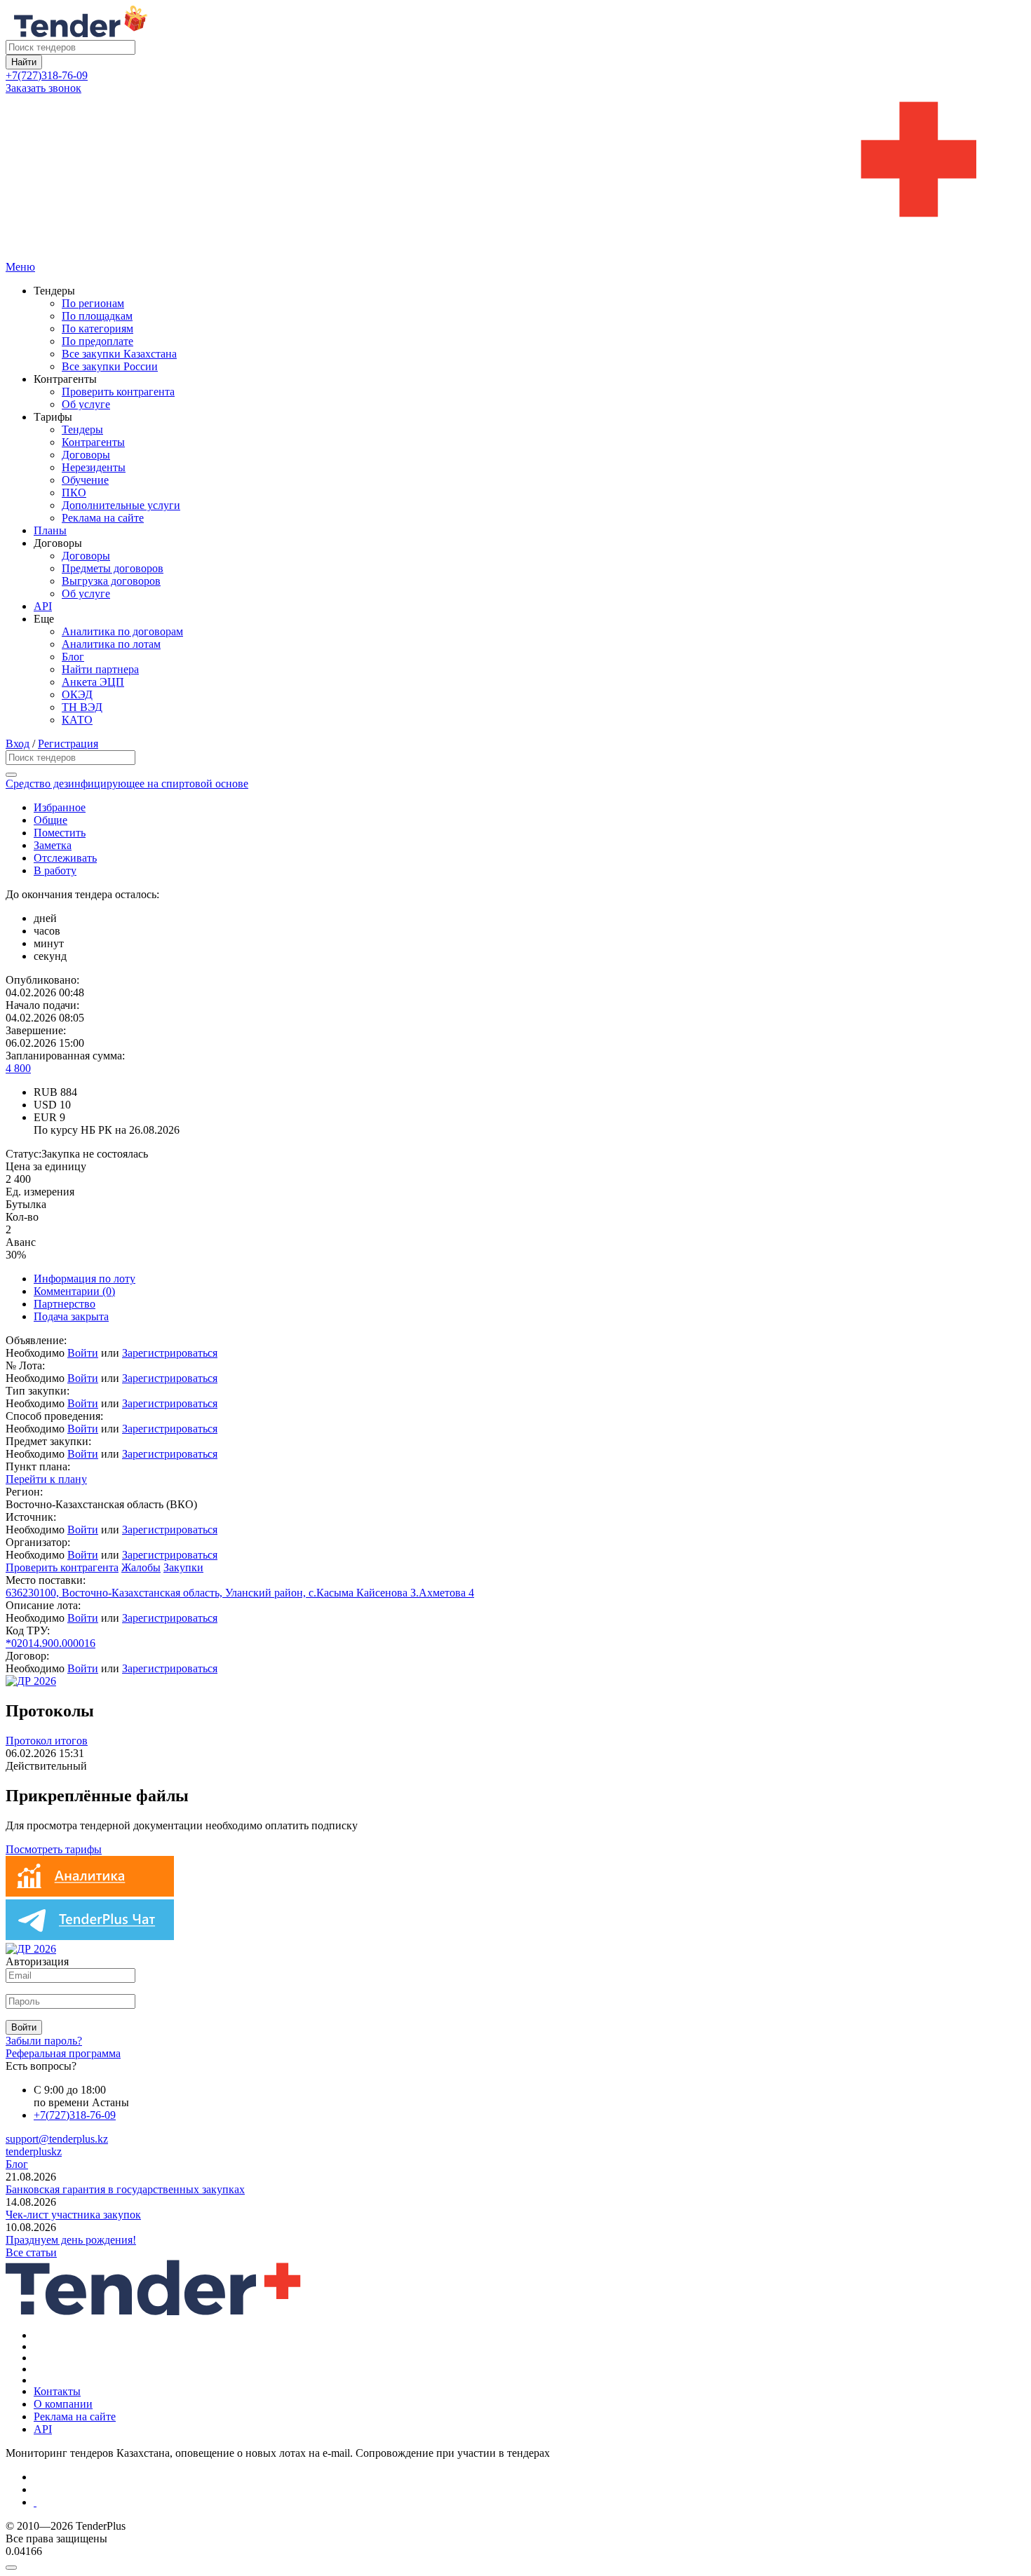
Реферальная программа (63, 2053)
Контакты (57, 2391)
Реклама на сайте (103, 518)
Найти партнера (100, 669)
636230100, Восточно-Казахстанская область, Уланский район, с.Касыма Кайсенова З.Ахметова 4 (240, 1593)
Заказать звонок (43, 88)
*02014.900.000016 (50, 1643)
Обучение (85, 480)
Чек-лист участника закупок (73, 2215)
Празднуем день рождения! (71, 2240)
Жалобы (141, 1567)
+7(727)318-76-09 (47, 75)
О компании (63, 2404)
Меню (20, 267)
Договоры (86, 455)
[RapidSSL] (530, 2502)
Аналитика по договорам (122, 631)
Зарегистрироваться (170, 1353)
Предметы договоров (113, 568)
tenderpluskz (34, 2151)
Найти (24, 62)
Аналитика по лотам (111, 644)
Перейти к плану (46, 1479)
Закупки (183, 1567)
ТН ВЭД (82, 707)
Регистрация (68, 744)
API (43, 606)
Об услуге (86, 404)
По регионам (93, 303)
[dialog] (515, 2564)
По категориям (97, 328)
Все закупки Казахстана (119, 354)
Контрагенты (93, 442)
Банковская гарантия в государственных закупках (125, 2189)
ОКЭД (77, 694)
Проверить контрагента (118, 392)
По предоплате (97, 341)
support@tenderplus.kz (57, 2139)
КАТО (77, 720)
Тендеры (82, 429)
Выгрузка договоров (111, 581)
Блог (73, 657)
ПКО (74, 493)
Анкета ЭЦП (93, 682)
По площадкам (97, 316)
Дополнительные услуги (121, 505)
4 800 (18, 1068)
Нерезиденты (94, 467)
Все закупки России (110, 366)
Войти (83, 1353)
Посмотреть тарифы (54, 1849)
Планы (50, 530)
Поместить (60, 833)
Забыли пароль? (44, 2041)
